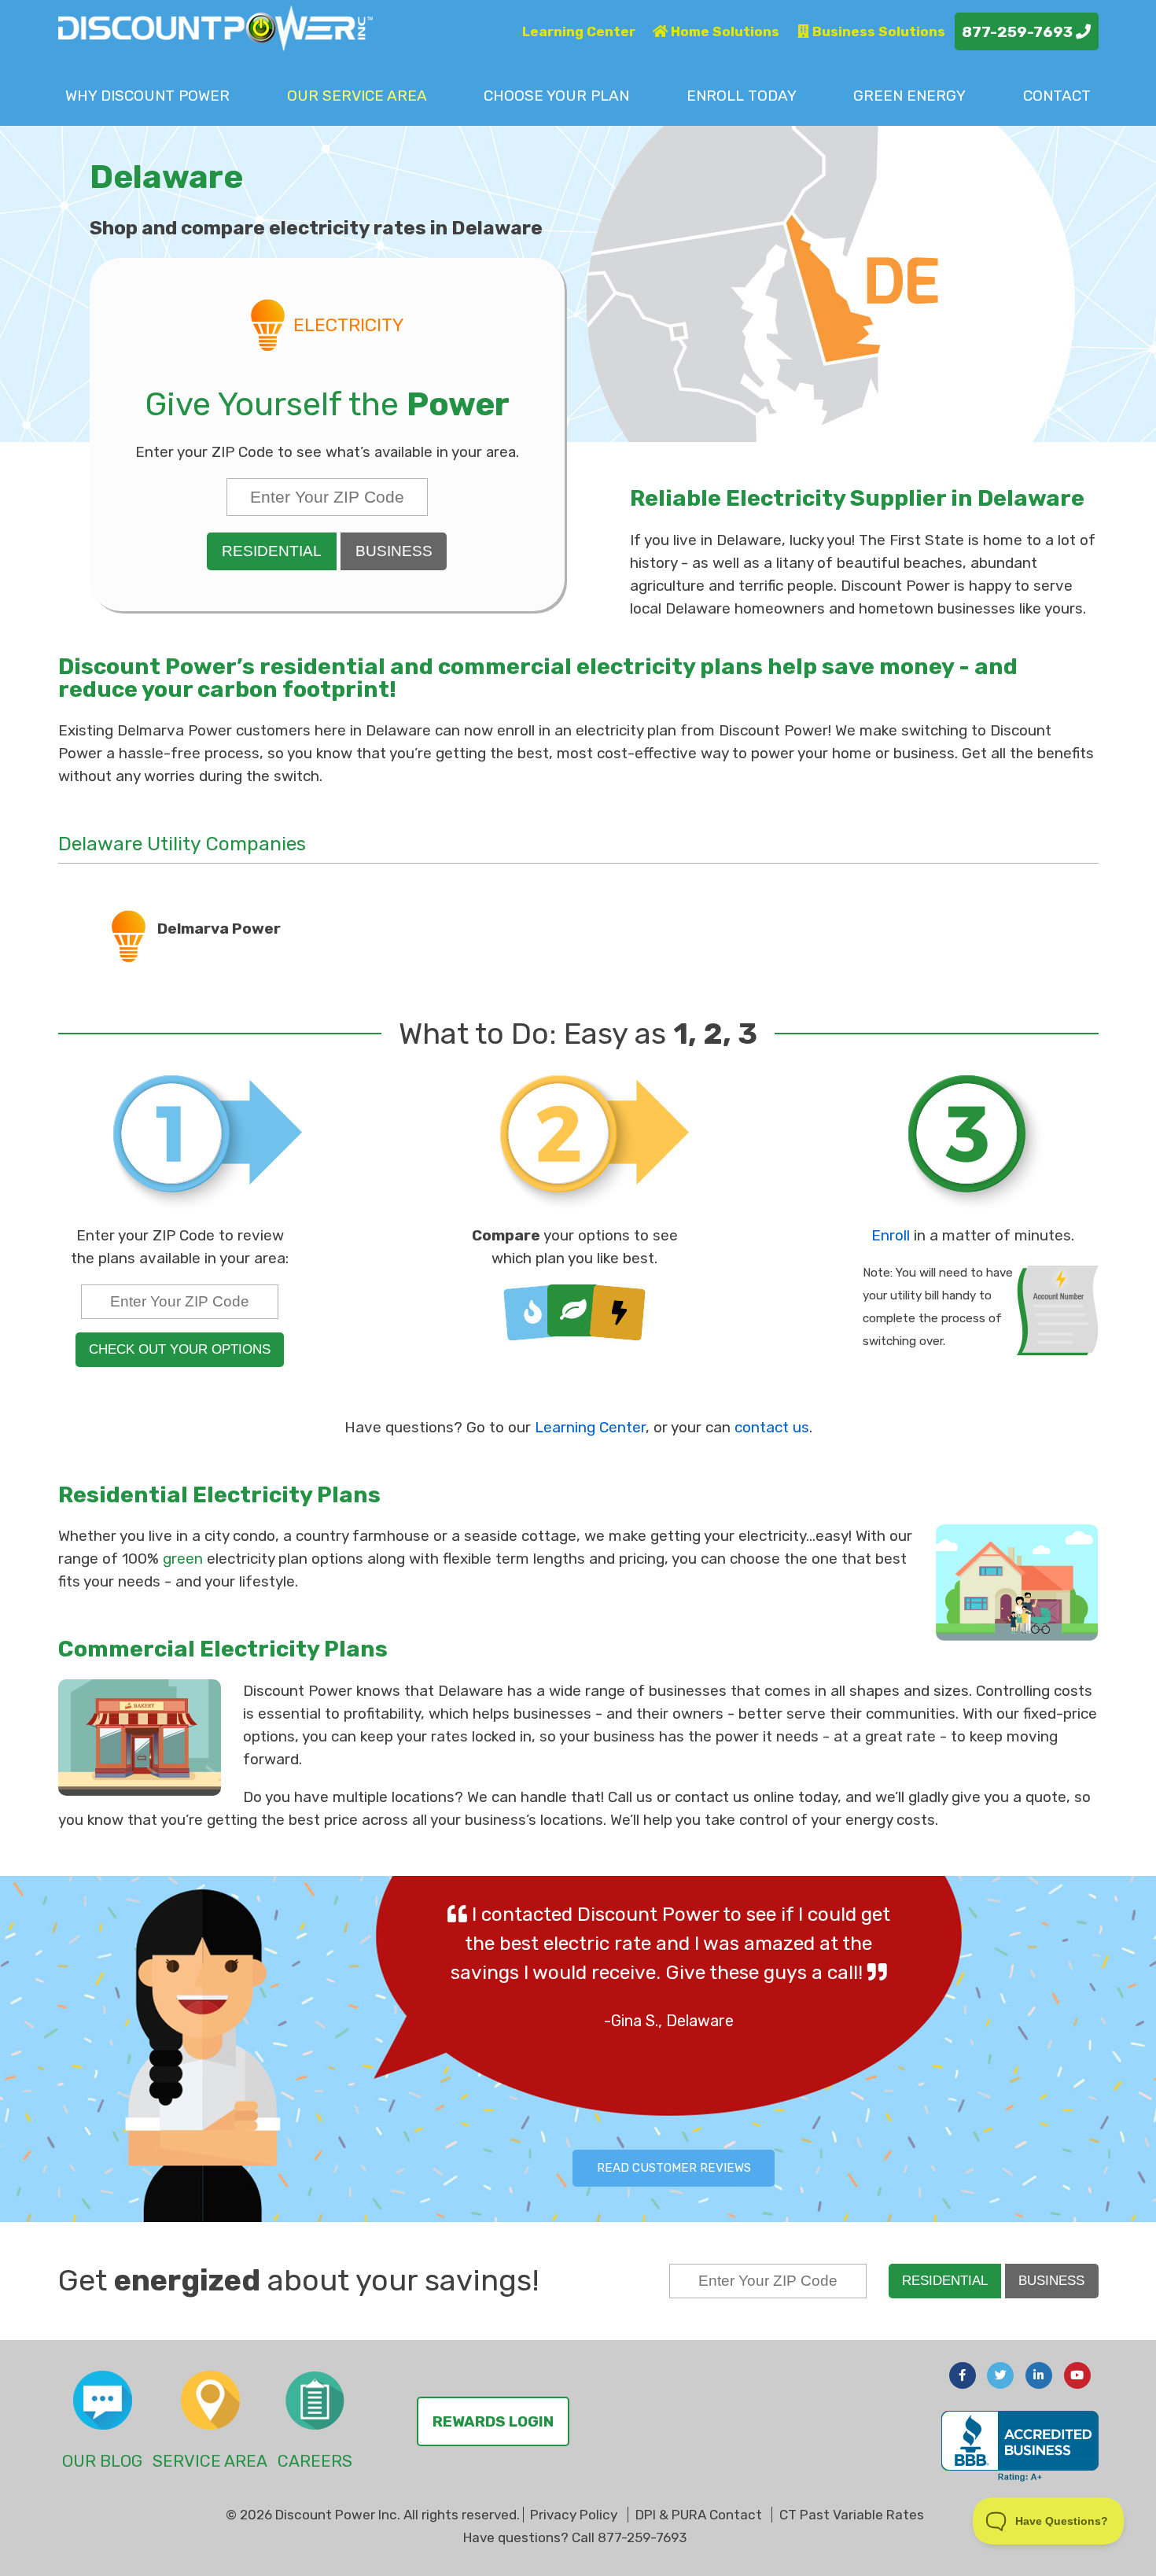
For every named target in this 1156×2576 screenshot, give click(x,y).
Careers (315, 2461)
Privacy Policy (574, 2515)
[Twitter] (1000, 2375)
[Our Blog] (103, 2400)
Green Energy (909, 96)
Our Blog (102, 2461)
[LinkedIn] (1039, 2375)
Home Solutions (723, 31)
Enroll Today (742, 96)
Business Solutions (877, 31)
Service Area (357, 96)
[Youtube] (1077, 2375)
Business (394, 551)
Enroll (891, 1235)
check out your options (180, 1349)
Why (147, 96)
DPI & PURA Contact (699, 2515)
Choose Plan (556, 96)
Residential (272, 551)
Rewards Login (493, 2421)
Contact (1057, 96)
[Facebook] (963, 2375)
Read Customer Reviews (674, 2168)
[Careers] (315, 2400)
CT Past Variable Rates (852, 2515)
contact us (772, 1427)
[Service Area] (210, 2400)
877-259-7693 (1019, 32)
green (183, 1559)
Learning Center (579, 31)
